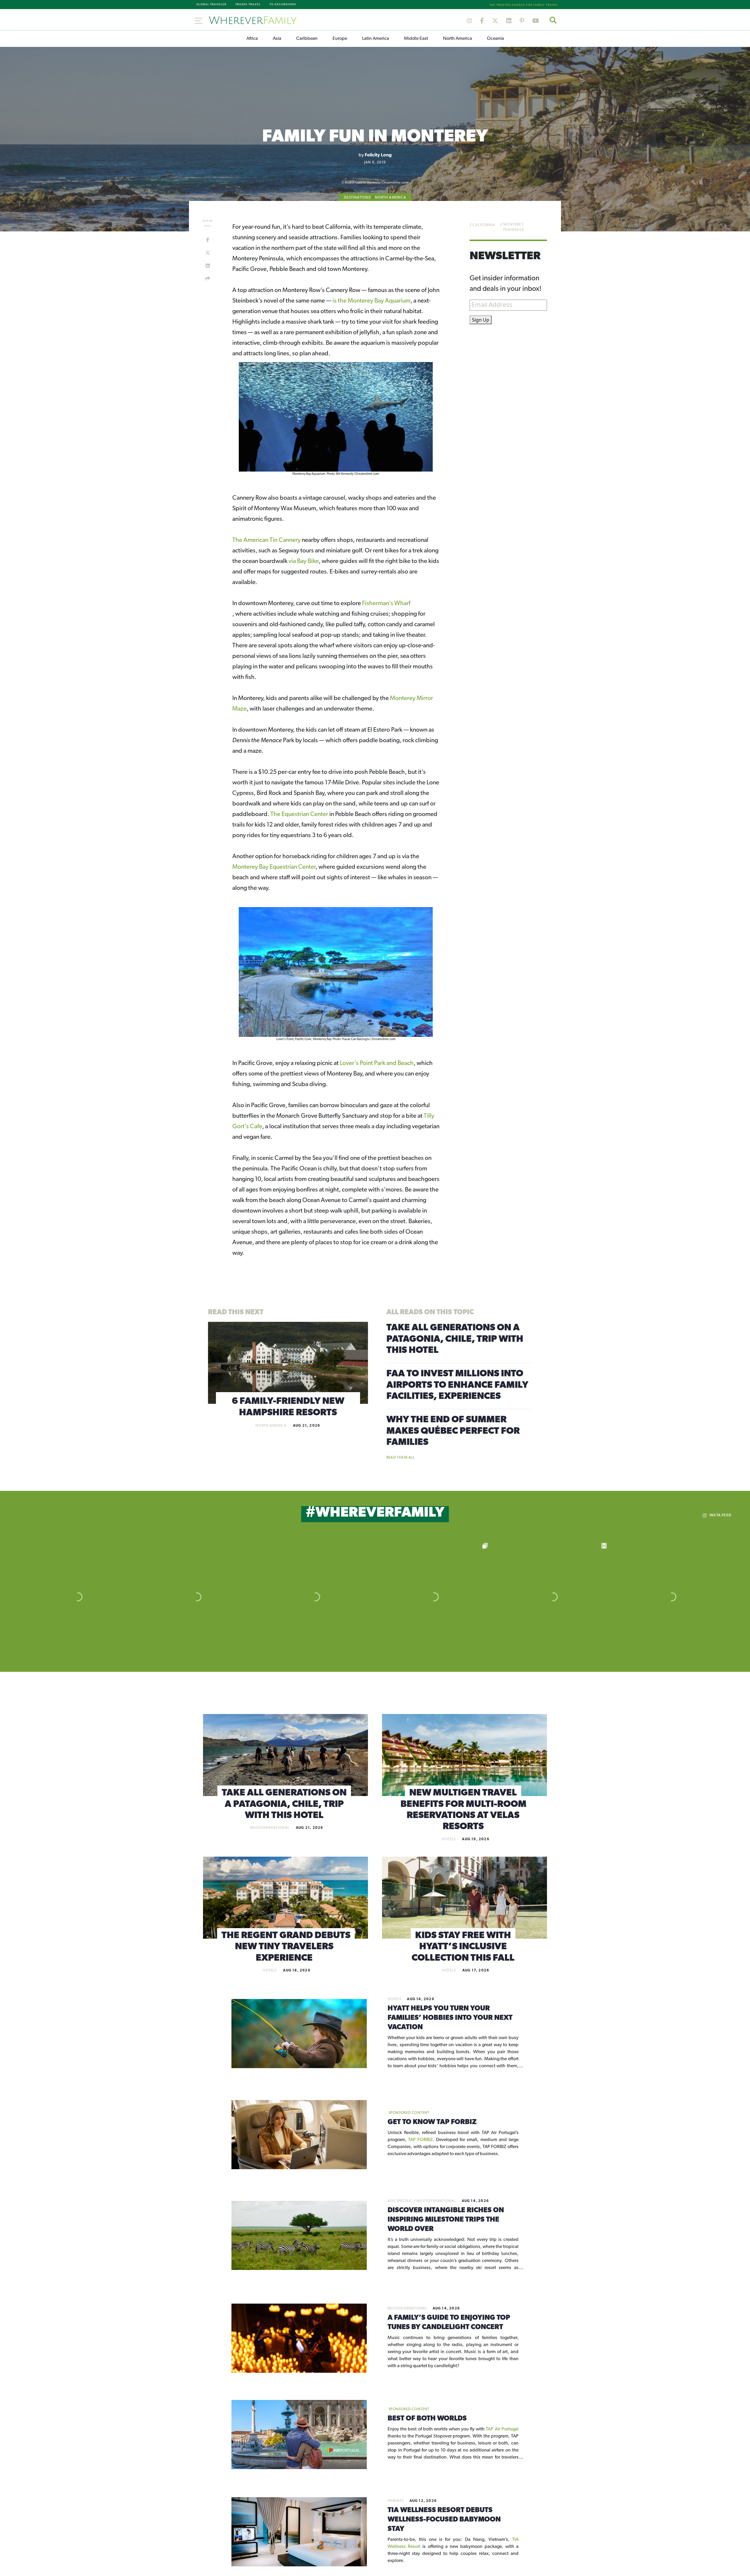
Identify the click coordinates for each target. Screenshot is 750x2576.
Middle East (416, 39)
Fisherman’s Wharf (386, 604)
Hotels (449, 1839)
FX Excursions (283, 5)
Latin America (376, 39)
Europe (340, 39)
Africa (252, 39)
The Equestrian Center (299, 814)
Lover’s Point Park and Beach (377, 1063)
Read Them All (401, 1458)
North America (457, 39)
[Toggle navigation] (199, 20)
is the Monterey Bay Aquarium (371, 301)
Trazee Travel (248, 5)
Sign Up (481, 320)
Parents (396, 2501)
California (484, 225)
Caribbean (307, 39)
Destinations (357, 198)
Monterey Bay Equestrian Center (274, 867)
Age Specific (400, 2201)
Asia (277, 39)
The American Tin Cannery (266, 540)
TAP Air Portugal (502, 2429)
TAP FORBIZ (420, 2140)
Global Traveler (211, 5)
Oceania (495, 39)
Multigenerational (270, 1828)
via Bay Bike (304, 561)
